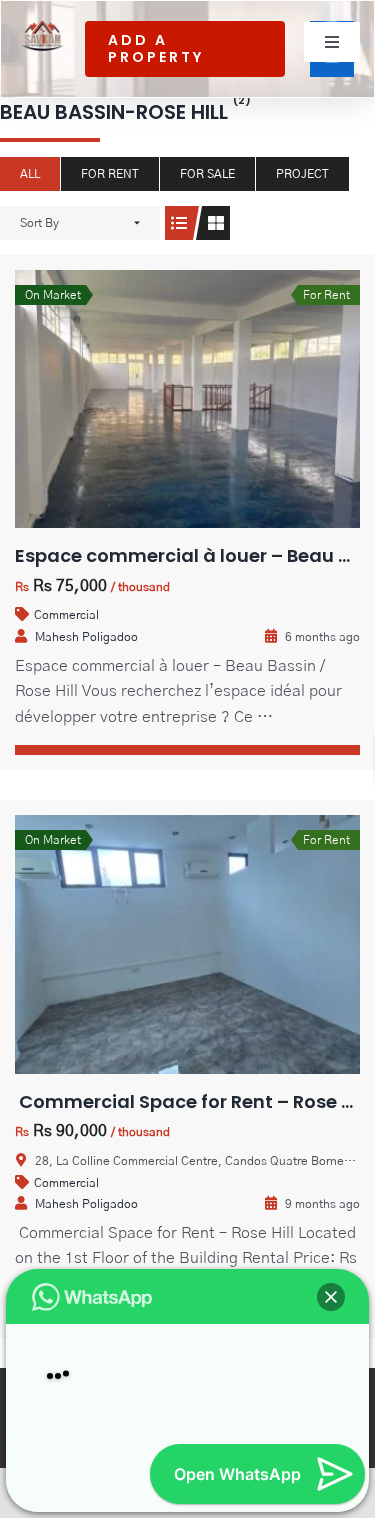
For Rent (110, 174)
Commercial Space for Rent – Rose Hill (192, 1101)
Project (302, 174)
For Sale (207, 174)
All (30, 174)
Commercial (66, 615)
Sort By (39, 223)
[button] (331, 1264)
